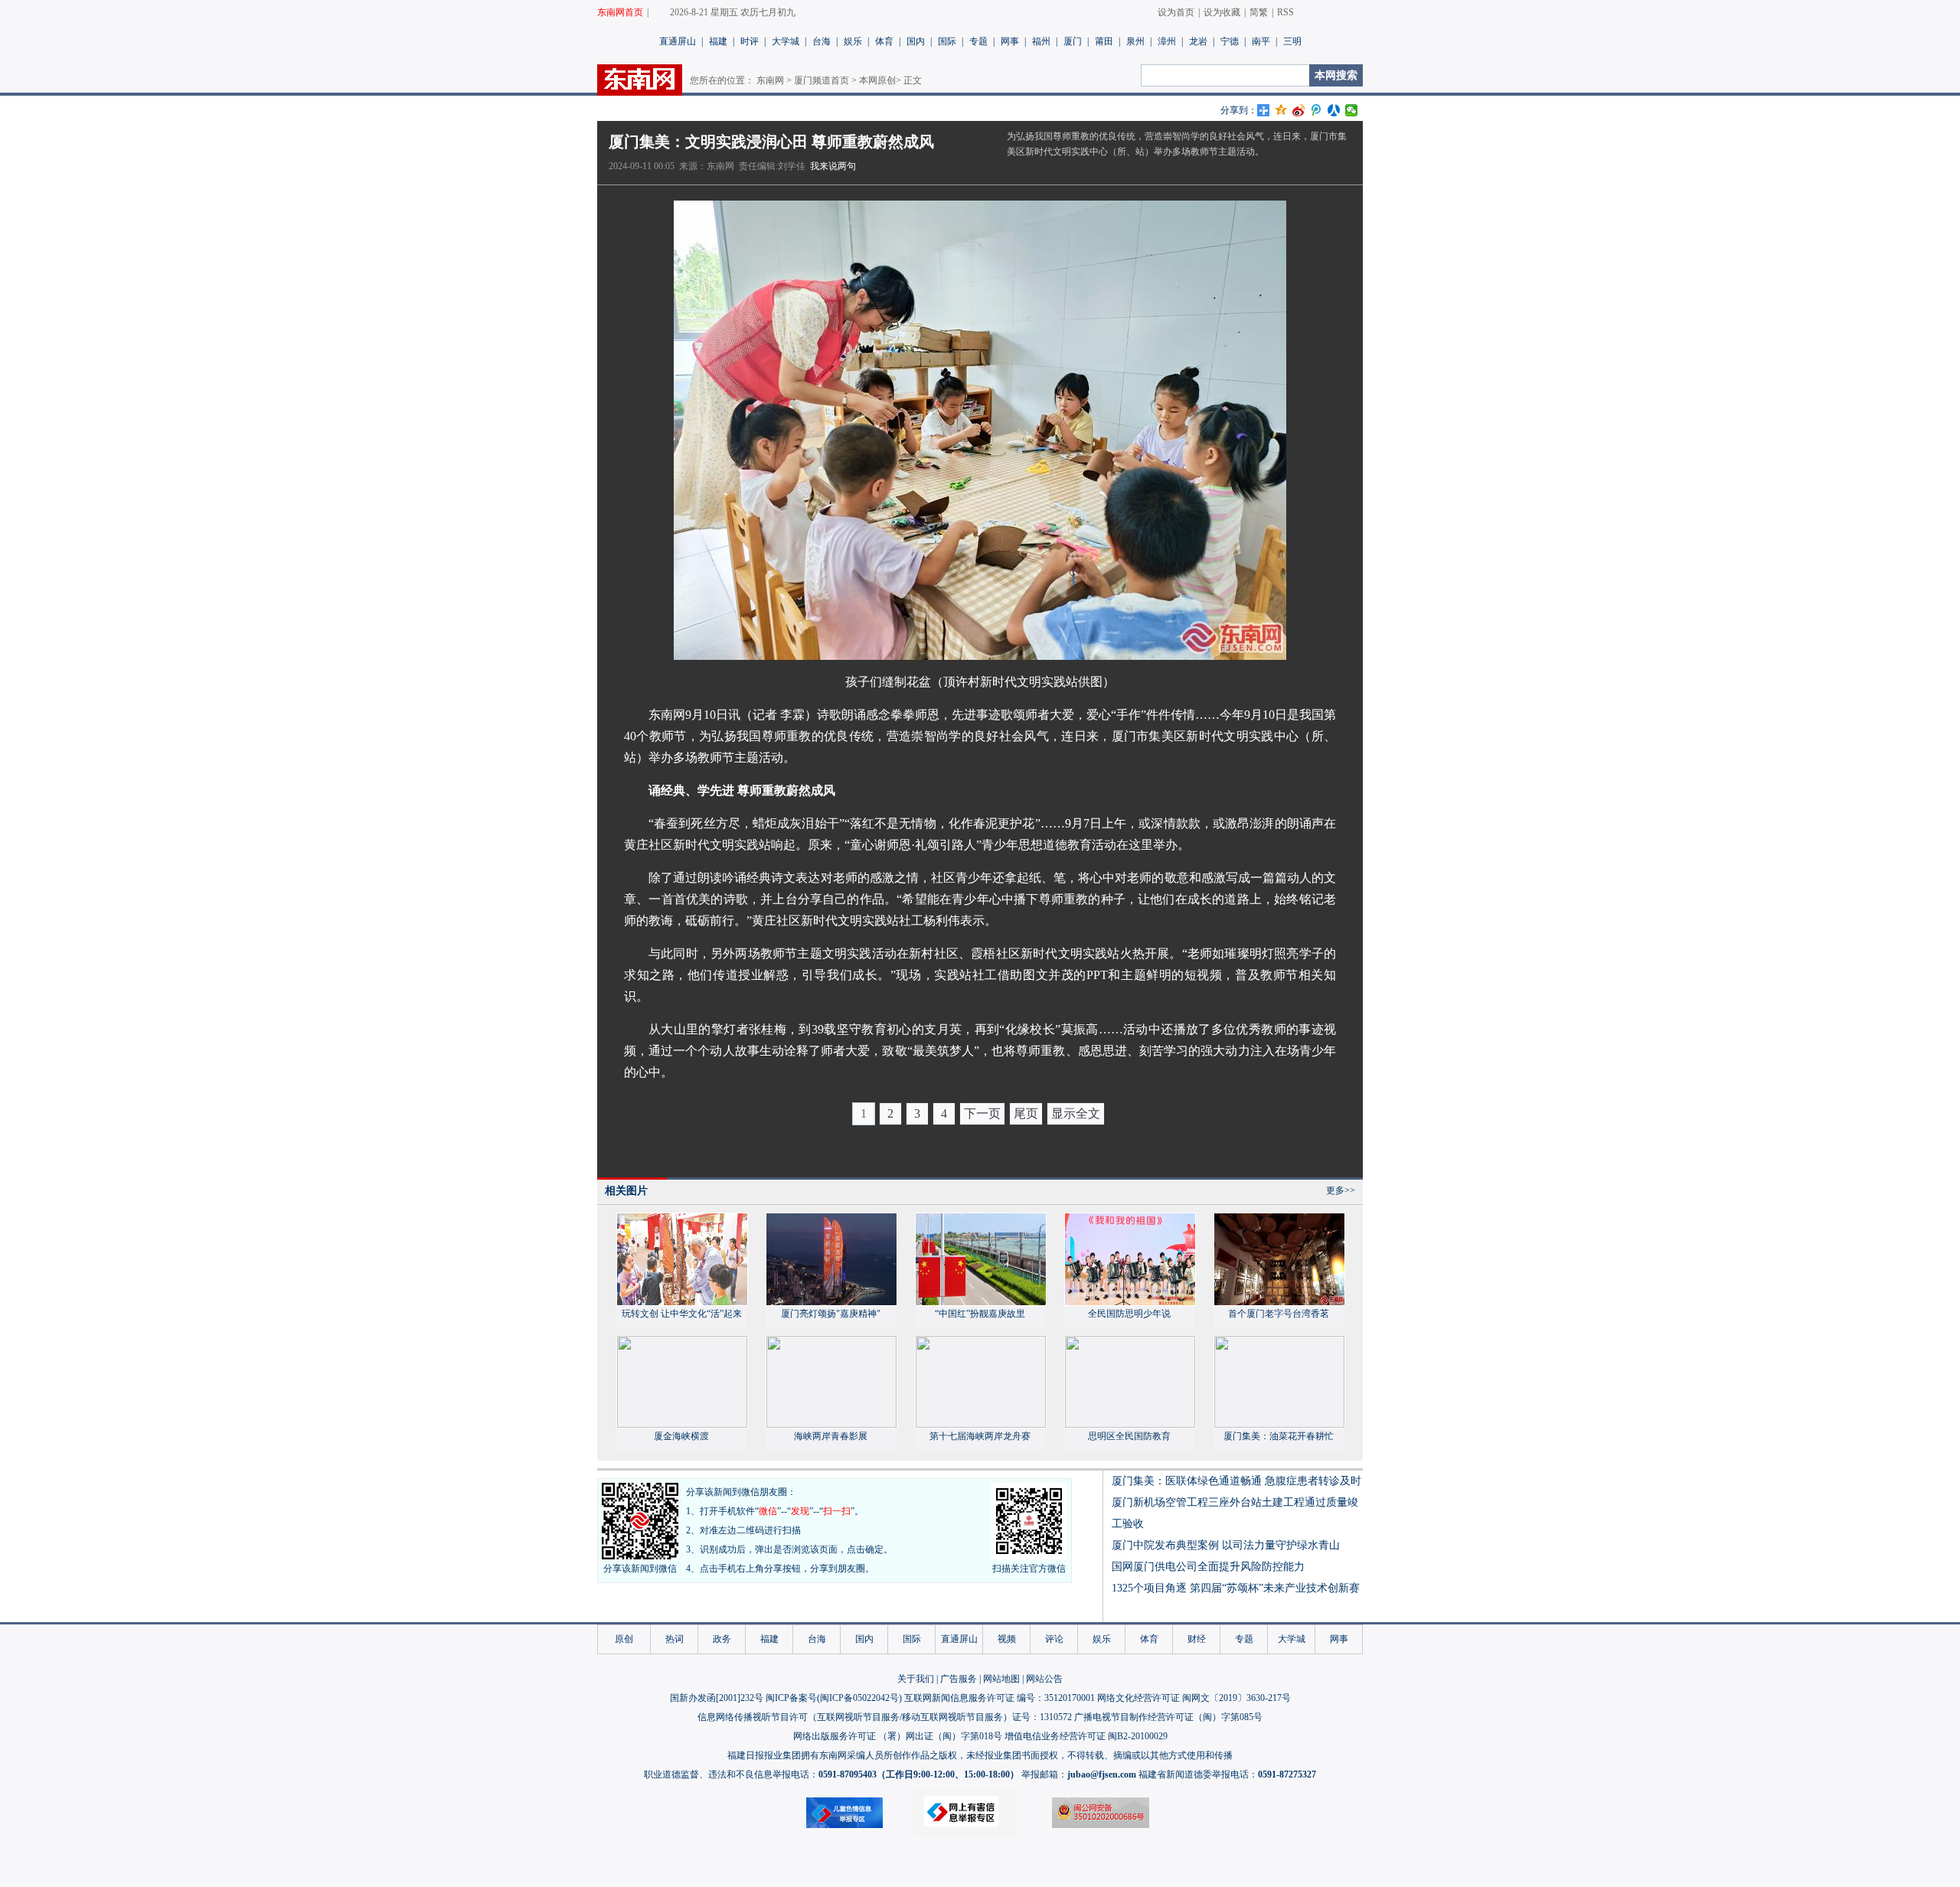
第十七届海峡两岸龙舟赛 (980, 1436)
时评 (750, 41)
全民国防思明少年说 (1129, 1314)
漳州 (1167, 41)
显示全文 (1076, 1113)
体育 (884, 41)
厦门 (1073, 41)
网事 (1010, 41)
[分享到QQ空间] (1281, 110)
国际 (947, 41)
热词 (675, 1639)
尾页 (1026, 1113)
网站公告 (1044, 1679)
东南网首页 (620, 12)
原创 (624, 1639)
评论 (1054, 1639)
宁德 (1230, 41)
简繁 (1259, 12)
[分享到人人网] (1334, 110)
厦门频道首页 (822, 80)
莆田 (1104, 41)
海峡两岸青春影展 (831, 1436)
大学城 (786, 41)
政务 (722, 1639)
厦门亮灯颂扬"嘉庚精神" (831, 1314)
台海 (822, 41)
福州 (1041, 41)
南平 (1261, 41)
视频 (1007, 1639)
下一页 (982, 1113)
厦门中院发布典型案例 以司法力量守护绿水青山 (1226, 1545)
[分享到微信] (1352, 110)
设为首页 (1176, 12)
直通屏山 (678, 41)
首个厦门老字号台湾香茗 (1279, 1314)
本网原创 (877, 80)
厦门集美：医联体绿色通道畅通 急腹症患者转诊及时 (1236, 1481)
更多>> (1341, 1190)
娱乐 (853, 41)
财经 (1197, 1639)
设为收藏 (1222, 12)
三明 (1292, 41)
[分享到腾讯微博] (1316, 110)
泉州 (1135, 41)
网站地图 (1001, 1679)
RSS (1285, 12)
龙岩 (1198, 41)
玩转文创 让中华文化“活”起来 (682, 1314)
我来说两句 (833, 166)
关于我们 (916, 1679)
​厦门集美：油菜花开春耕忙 (1279, 1436)
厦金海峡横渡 (681, 1436)
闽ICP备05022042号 (859, 1698)
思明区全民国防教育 (1129, 1436)
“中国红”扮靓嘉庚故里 (980, 1314)
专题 (978, 41)
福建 (718, 41)
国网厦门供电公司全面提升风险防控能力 (1208, 1567)
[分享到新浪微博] (1299, 110)
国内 (916, 41)
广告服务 (959, 1679)
